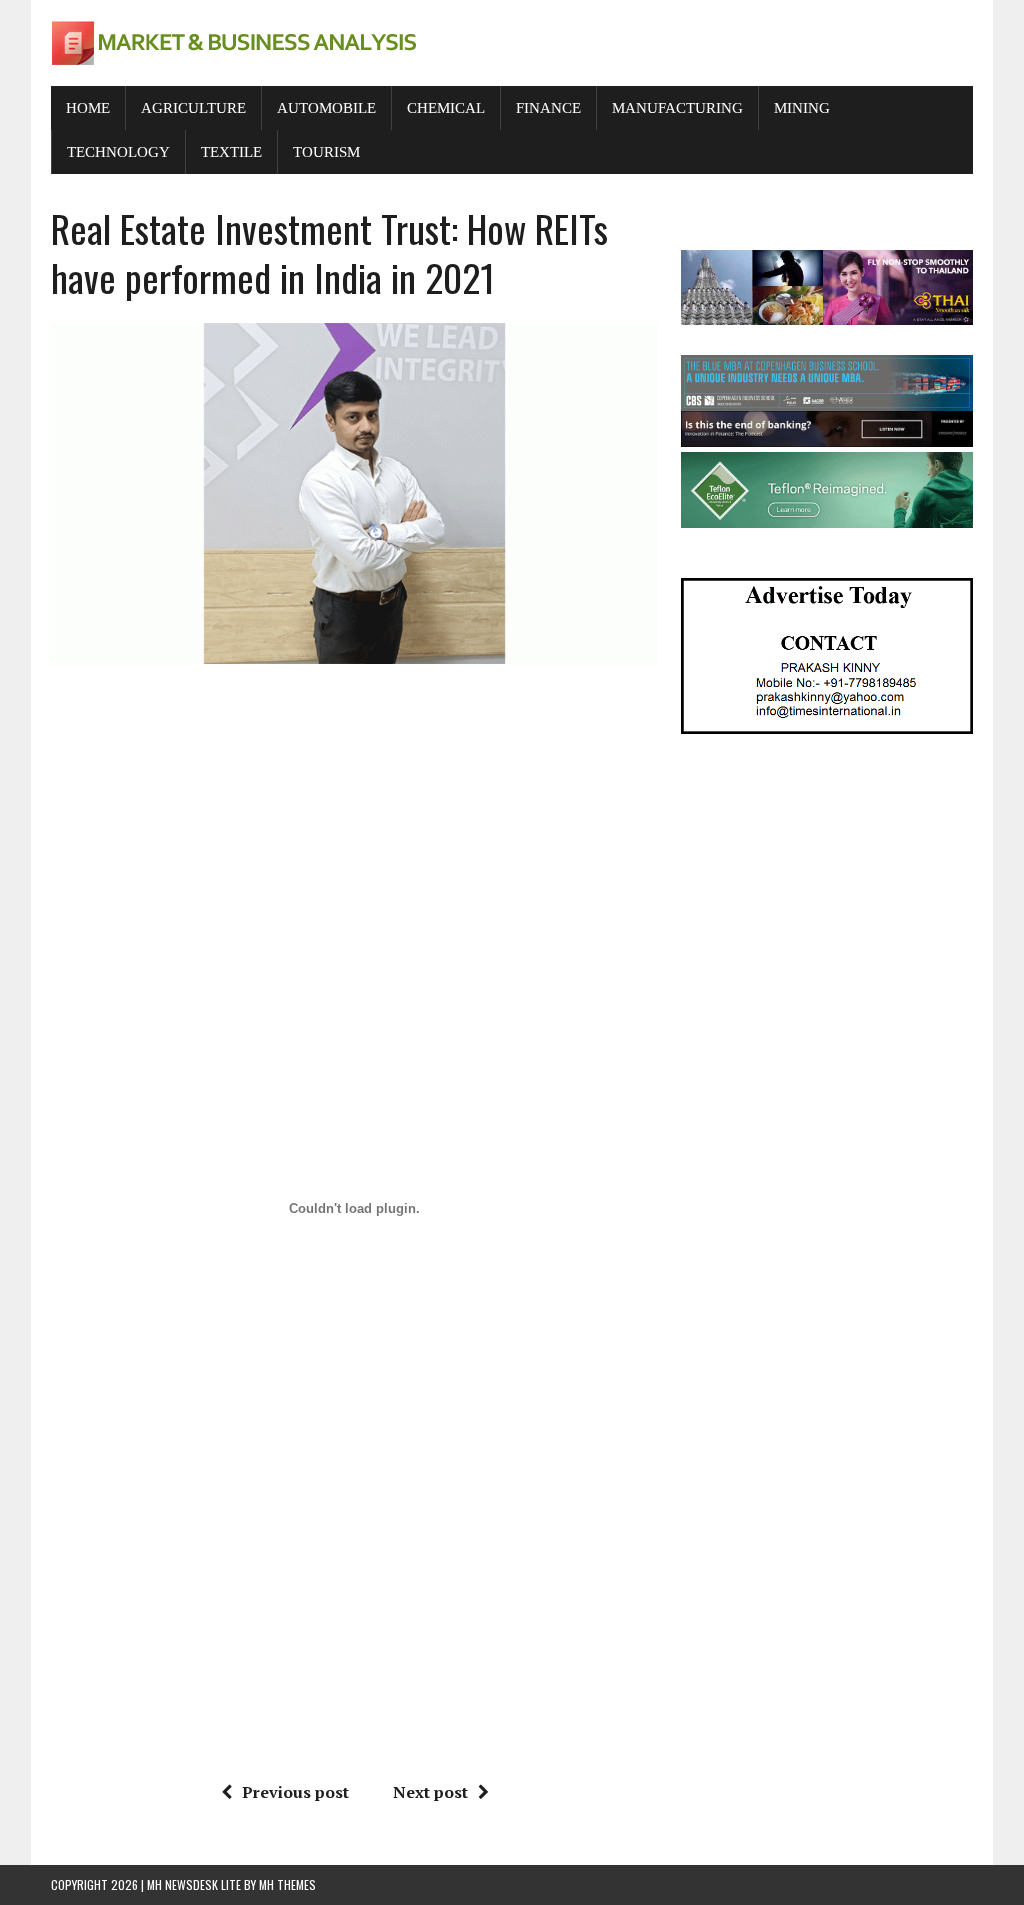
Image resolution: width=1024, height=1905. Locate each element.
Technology (118, 152)
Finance (548, 108)
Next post (430, 1792)
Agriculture (193, 108)
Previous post (295, 1792)
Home (88, 108)
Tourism (326, 152)
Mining (802, 108)
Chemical (446, 108)
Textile (231, 152)
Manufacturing (677, 108)
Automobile (326, 108)
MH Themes (287, 1884)
